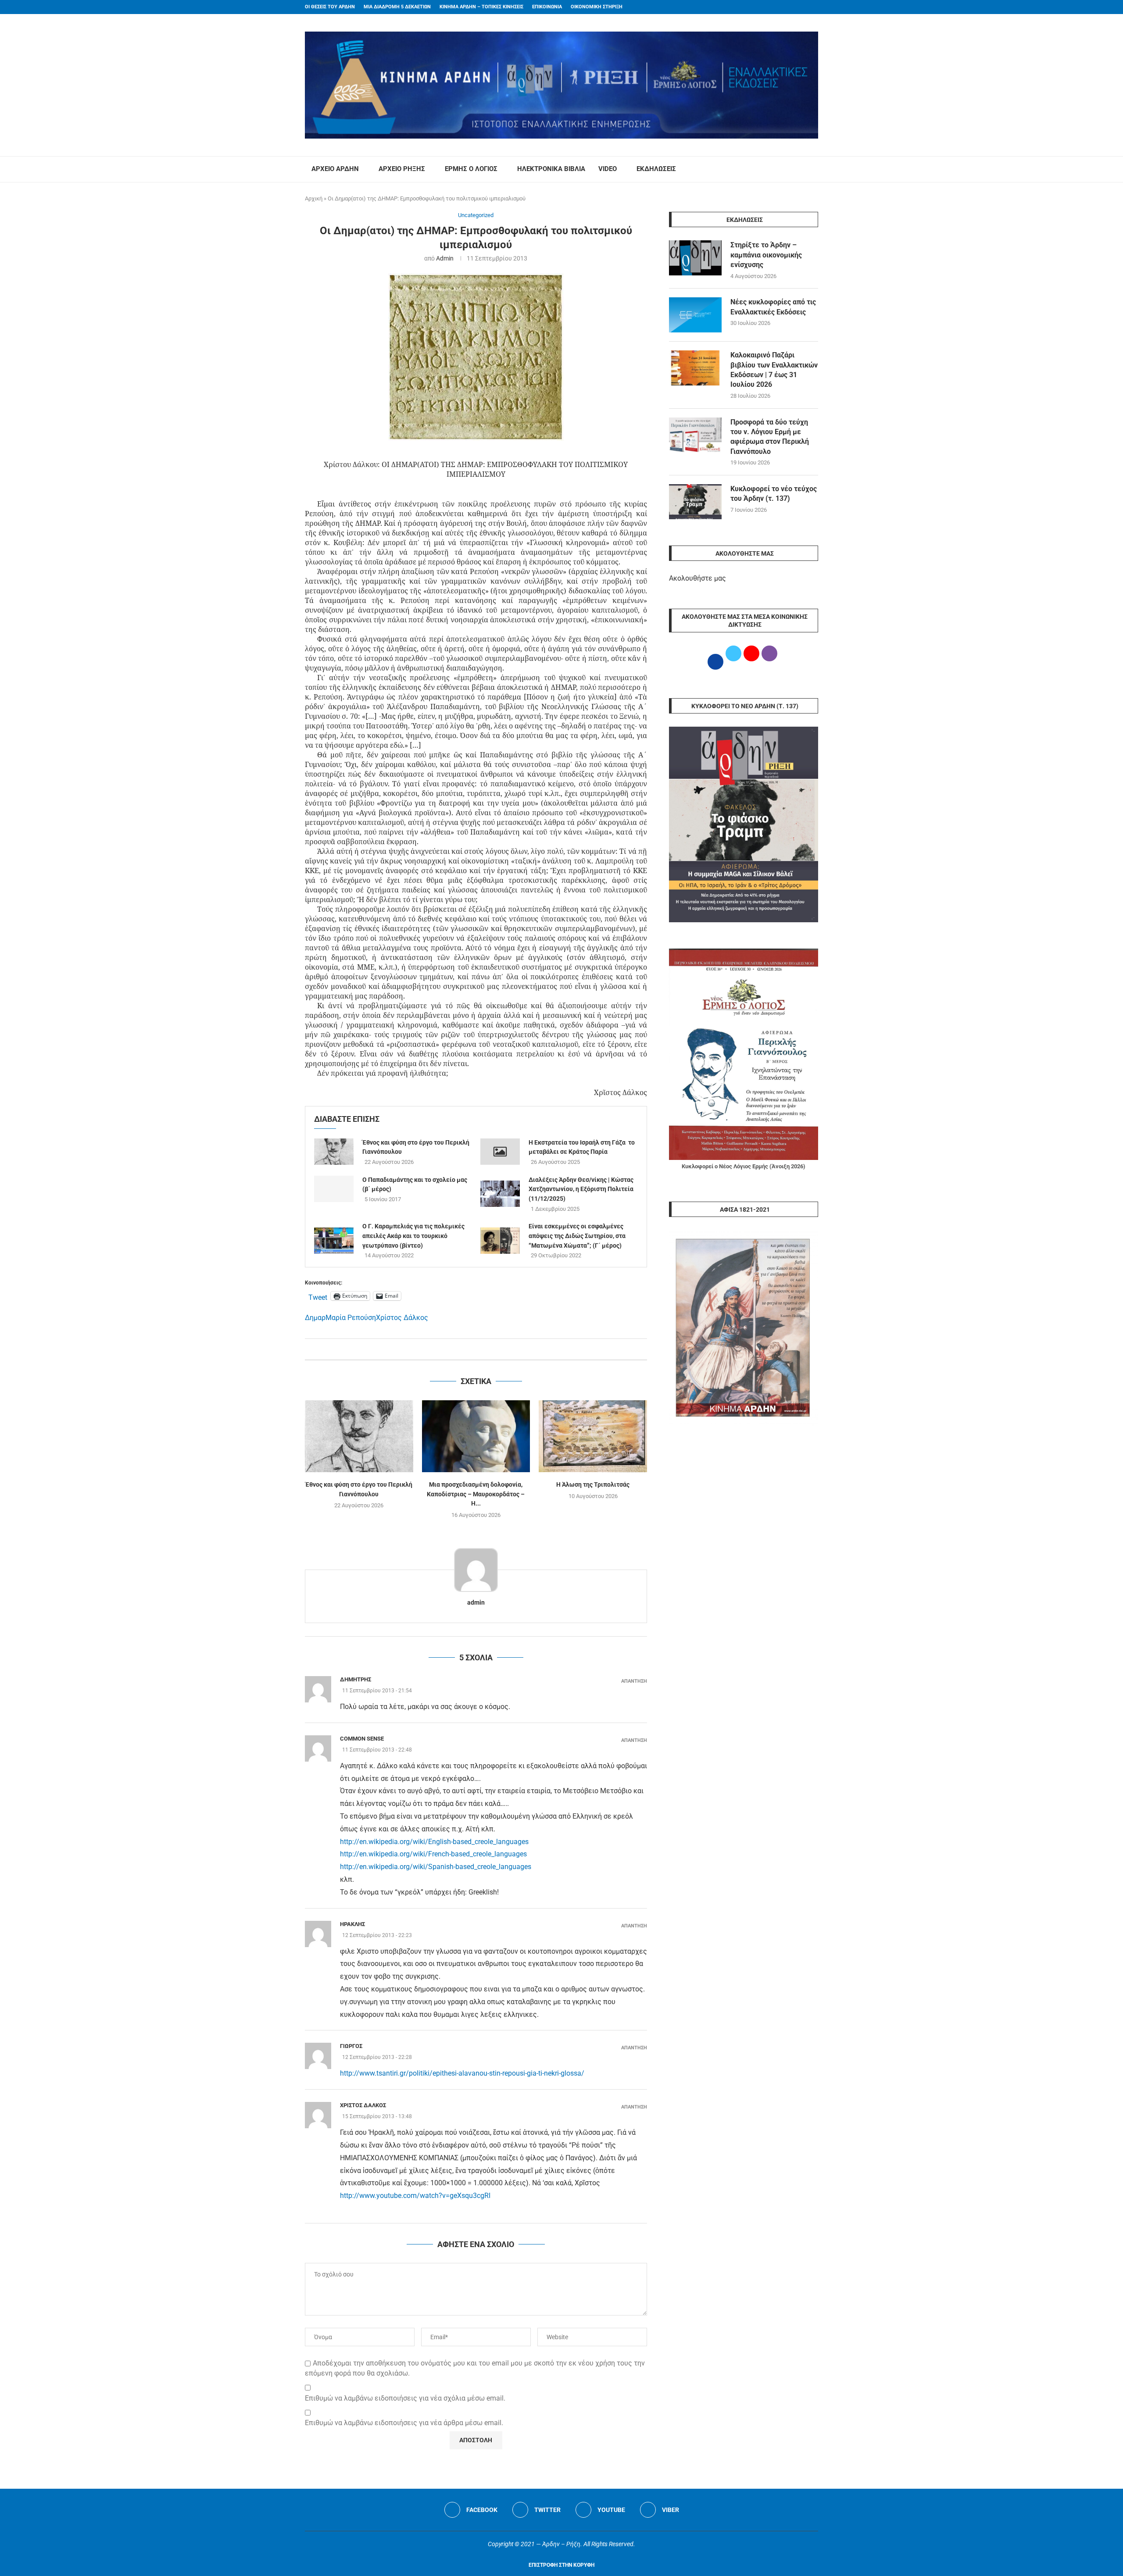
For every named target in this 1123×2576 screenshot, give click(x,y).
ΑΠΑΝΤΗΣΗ (634, 1681)
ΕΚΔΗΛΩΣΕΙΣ (656, 169)
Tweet (318, 1296)
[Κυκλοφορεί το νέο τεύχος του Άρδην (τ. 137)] (695, 502)
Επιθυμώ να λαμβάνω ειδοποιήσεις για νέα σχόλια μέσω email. (405, 2398)
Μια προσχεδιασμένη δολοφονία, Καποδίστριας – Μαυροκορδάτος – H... (476, 1494)
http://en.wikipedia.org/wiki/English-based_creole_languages (434, 1842)
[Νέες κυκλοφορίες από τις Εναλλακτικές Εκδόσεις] (695, 315)
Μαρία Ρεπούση (351, 1318)
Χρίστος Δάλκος (402, 1318)
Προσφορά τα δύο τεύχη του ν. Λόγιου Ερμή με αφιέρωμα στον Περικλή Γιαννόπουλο (770, 437)
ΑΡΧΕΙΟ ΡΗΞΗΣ (402, 169)
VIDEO (608, 169)
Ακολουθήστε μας (697, 578)
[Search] (814, 169)
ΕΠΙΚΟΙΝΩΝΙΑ (547, 7)
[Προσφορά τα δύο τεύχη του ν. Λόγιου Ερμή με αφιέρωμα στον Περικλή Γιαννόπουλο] (695, 435)
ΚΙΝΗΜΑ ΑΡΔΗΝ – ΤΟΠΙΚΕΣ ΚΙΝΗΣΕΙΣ (481, 7)
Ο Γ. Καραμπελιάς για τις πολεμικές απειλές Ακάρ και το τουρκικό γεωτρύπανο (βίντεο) (413, 1236)
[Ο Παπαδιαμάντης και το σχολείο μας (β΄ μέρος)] (334, 1189)
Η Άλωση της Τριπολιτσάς (593, 1484)
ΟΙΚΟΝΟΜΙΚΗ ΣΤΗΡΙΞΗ (597, 7)
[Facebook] (799, 7)
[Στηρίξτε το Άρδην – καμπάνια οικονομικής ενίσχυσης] (695, 258)
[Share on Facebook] (467, 1349)
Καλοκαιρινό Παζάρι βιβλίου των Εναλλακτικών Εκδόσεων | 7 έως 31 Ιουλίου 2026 (774, 370)
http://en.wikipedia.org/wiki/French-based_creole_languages (433, 1854)
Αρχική (314, 198)
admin (445, 258)
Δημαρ (315, 1318)
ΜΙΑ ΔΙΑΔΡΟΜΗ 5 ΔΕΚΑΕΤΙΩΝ (397, 7)
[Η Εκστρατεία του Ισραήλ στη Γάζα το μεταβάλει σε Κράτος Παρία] (500, 1152)
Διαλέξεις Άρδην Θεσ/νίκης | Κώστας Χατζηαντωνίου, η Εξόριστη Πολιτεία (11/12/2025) (581, 1189)
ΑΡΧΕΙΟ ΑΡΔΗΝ (335, 169)
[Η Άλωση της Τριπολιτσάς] (593, 1436)
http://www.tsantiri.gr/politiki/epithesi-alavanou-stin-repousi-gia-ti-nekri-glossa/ (462, 2073)
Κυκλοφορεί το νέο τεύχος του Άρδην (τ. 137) (774, 494)
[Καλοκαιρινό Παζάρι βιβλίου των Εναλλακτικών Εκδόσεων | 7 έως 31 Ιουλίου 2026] (695, 368)
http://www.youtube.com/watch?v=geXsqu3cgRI (415, 2196)
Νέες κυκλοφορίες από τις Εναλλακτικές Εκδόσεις (773, 307)
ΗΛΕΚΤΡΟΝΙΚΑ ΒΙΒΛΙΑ (551, 169)
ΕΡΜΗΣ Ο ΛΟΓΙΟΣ (471, 169)
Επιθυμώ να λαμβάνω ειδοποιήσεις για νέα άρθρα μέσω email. (404, 2423)
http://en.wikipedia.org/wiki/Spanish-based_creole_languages (436, 1867)
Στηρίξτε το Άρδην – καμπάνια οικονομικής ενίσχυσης (766, 255)
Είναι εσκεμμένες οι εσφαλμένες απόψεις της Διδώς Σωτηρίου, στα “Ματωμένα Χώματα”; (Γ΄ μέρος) (577, 1236)
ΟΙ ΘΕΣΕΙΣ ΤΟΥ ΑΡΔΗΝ (330, 7)
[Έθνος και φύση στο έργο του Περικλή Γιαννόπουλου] (334, 1152)
